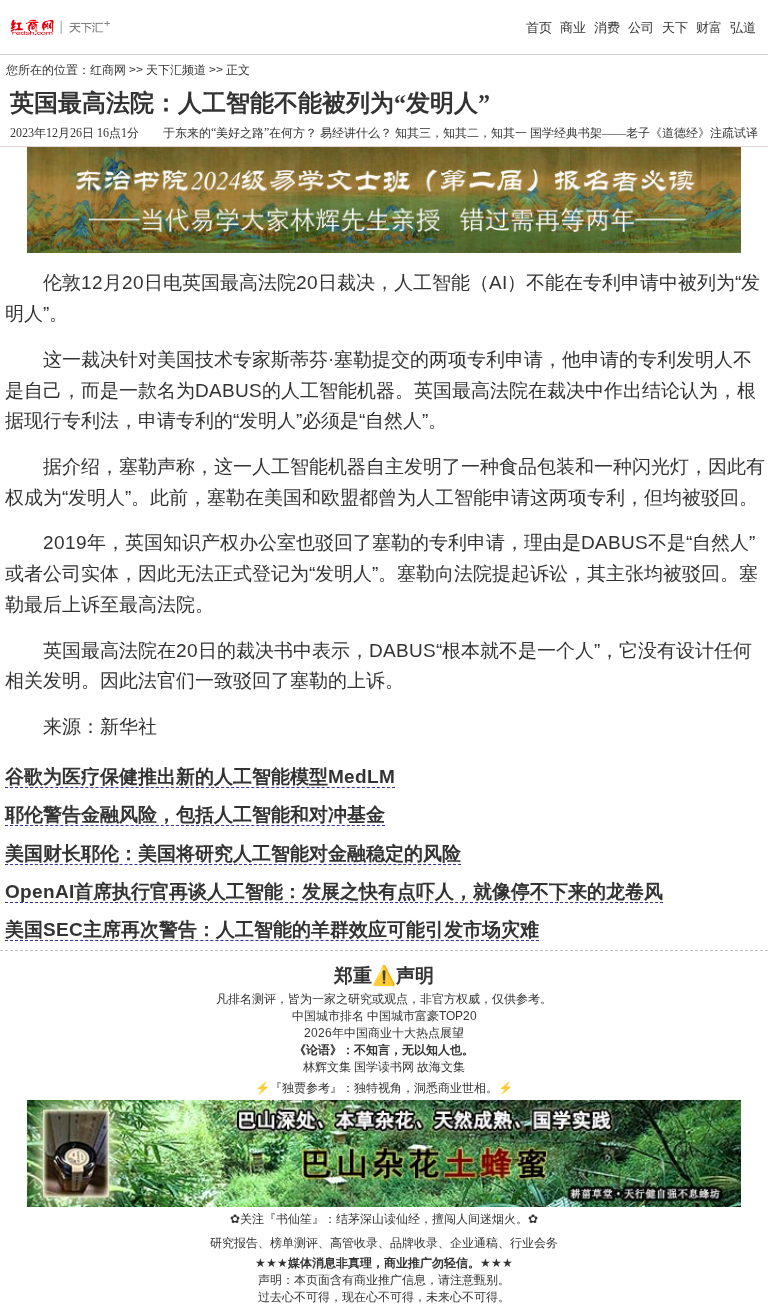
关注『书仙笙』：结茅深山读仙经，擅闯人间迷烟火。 (384, 1219)
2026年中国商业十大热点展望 (384, 1033)
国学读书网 (384, 1067)
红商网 (108, 70)
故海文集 (441, 1067)
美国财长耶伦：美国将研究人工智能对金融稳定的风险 (233, 853)
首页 (539, 27)
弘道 (743, 27)
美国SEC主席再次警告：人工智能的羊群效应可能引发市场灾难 (272, 929)
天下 (675, 27)
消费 (607, 27)
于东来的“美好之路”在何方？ (240, 133)
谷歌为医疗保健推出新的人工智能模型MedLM (200, 776)
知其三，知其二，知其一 (461, 133)
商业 (573, 27)
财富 (709, 27)
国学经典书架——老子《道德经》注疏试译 (644, 133)
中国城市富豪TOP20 (422, 1016)
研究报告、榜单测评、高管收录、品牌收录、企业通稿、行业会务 (384, 1243)
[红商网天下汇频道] (77, 27)
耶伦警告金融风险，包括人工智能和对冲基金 (195, 814)
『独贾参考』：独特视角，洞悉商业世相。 (384, 1088)
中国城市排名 (328, 1016)
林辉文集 (327, 1067)
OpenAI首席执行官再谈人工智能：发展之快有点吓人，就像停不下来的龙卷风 (334, 891)
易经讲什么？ (356, 133)
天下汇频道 (176, 70)
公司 (641, 27)
